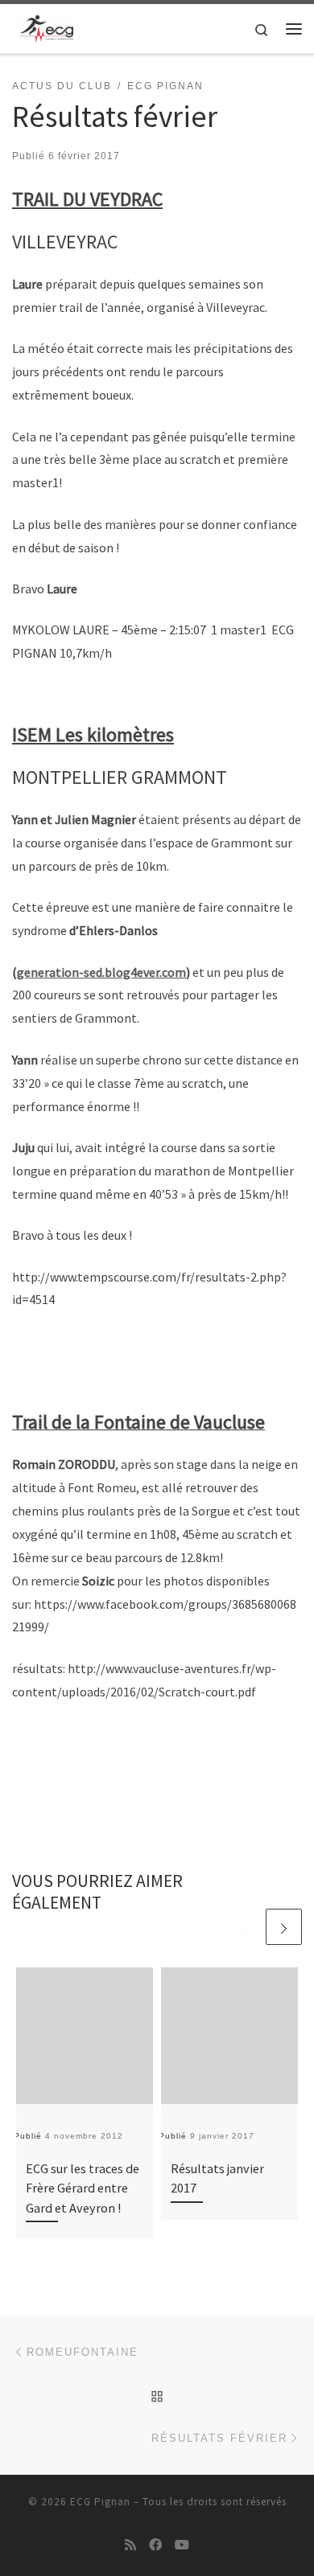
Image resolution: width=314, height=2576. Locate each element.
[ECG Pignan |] (43, 27)
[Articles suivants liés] (284, 1927)
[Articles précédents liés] (245, 1927)
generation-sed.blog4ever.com (101, 972)
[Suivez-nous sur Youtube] (182, 2545)
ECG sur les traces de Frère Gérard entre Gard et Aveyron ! (83, 2188)
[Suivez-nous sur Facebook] (155, 2545)
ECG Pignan (100, 2502)
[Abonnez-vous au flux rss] (130, 2545)
